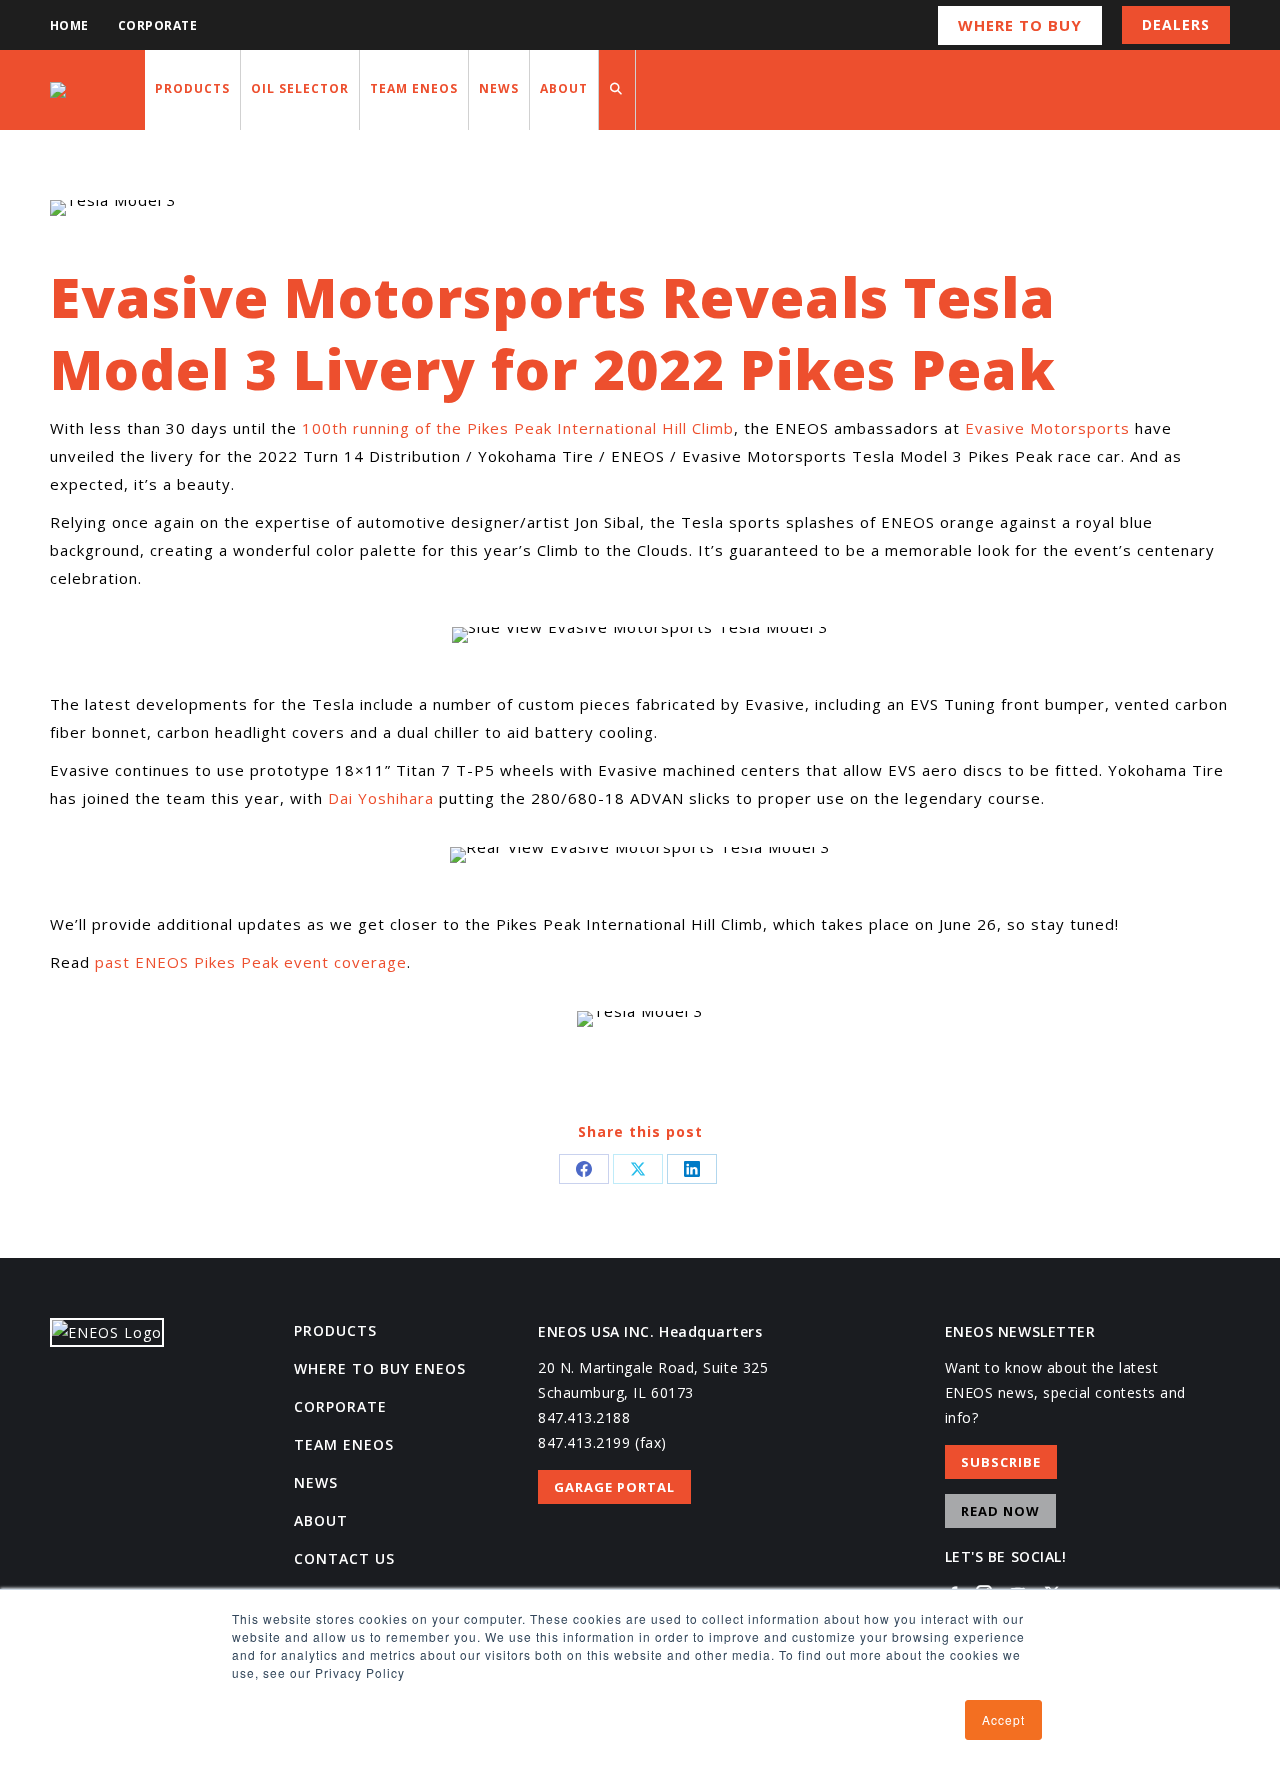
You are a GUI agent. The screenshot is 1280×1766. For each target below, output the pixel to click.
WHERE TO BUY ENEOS (380, 1368)
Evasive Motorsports (1047, 428)
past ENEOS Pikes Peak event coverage (251, 962)
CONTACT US (344, 1558)
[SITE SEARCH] (617, 90)
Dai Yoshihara (381, 798)
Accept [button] (1003, 1719)
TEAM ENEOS (344, 1444)
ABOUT (321, 1520)
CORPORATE (340, 1406)
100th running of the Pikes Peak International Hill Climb (518, 428)
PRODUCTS (335, 1330)
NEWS (316, 1482)
